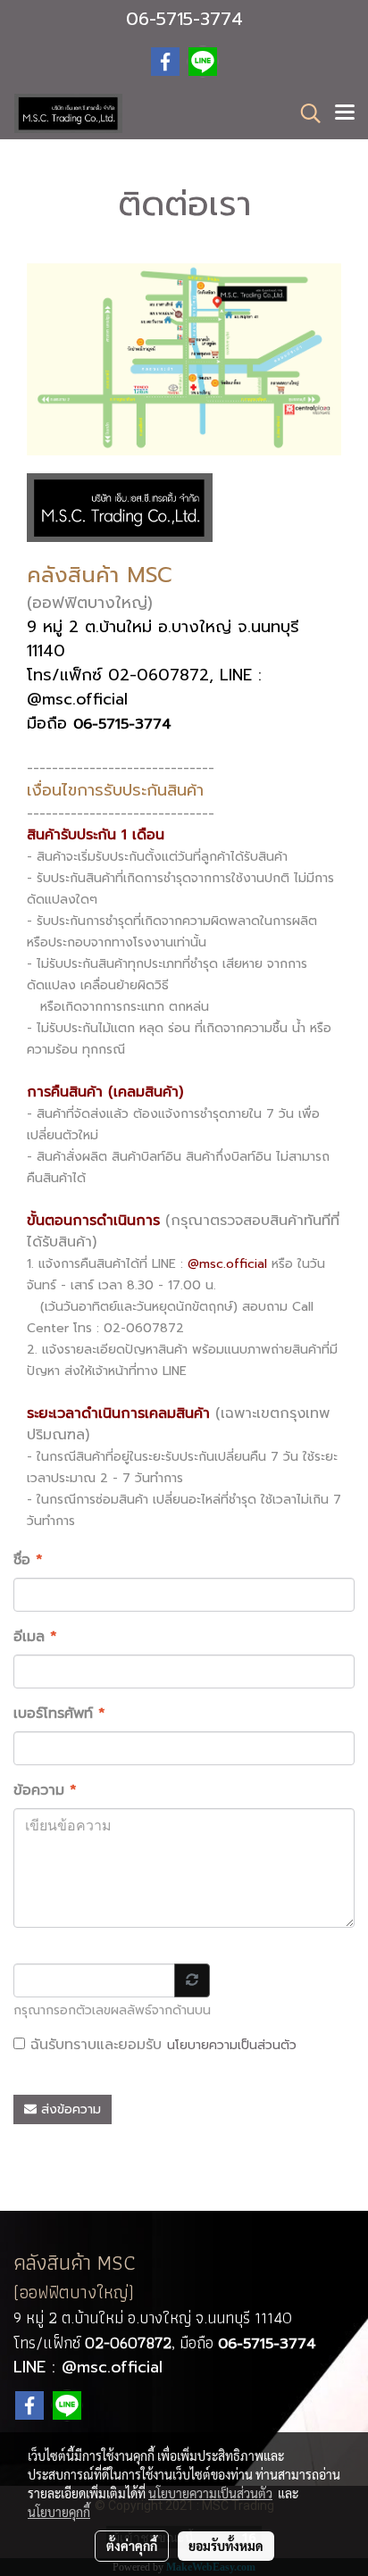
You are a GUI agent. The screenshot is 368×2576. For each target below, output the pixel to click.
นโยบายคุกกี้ (59, 2512)
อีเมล (35, 1637)
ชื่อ (28, 1560)
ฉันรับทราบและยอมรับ (161, 2045)
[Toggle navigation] (345, 113)
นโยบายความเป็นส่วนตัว (232, 2045)
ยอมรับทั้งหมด (226, 2546)
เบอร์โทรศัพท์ (59, 1713)
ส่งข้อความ (69, 2109)
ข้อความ (45, 1790)
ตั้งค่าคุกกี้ (132, 2546)
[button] (305, 113)
